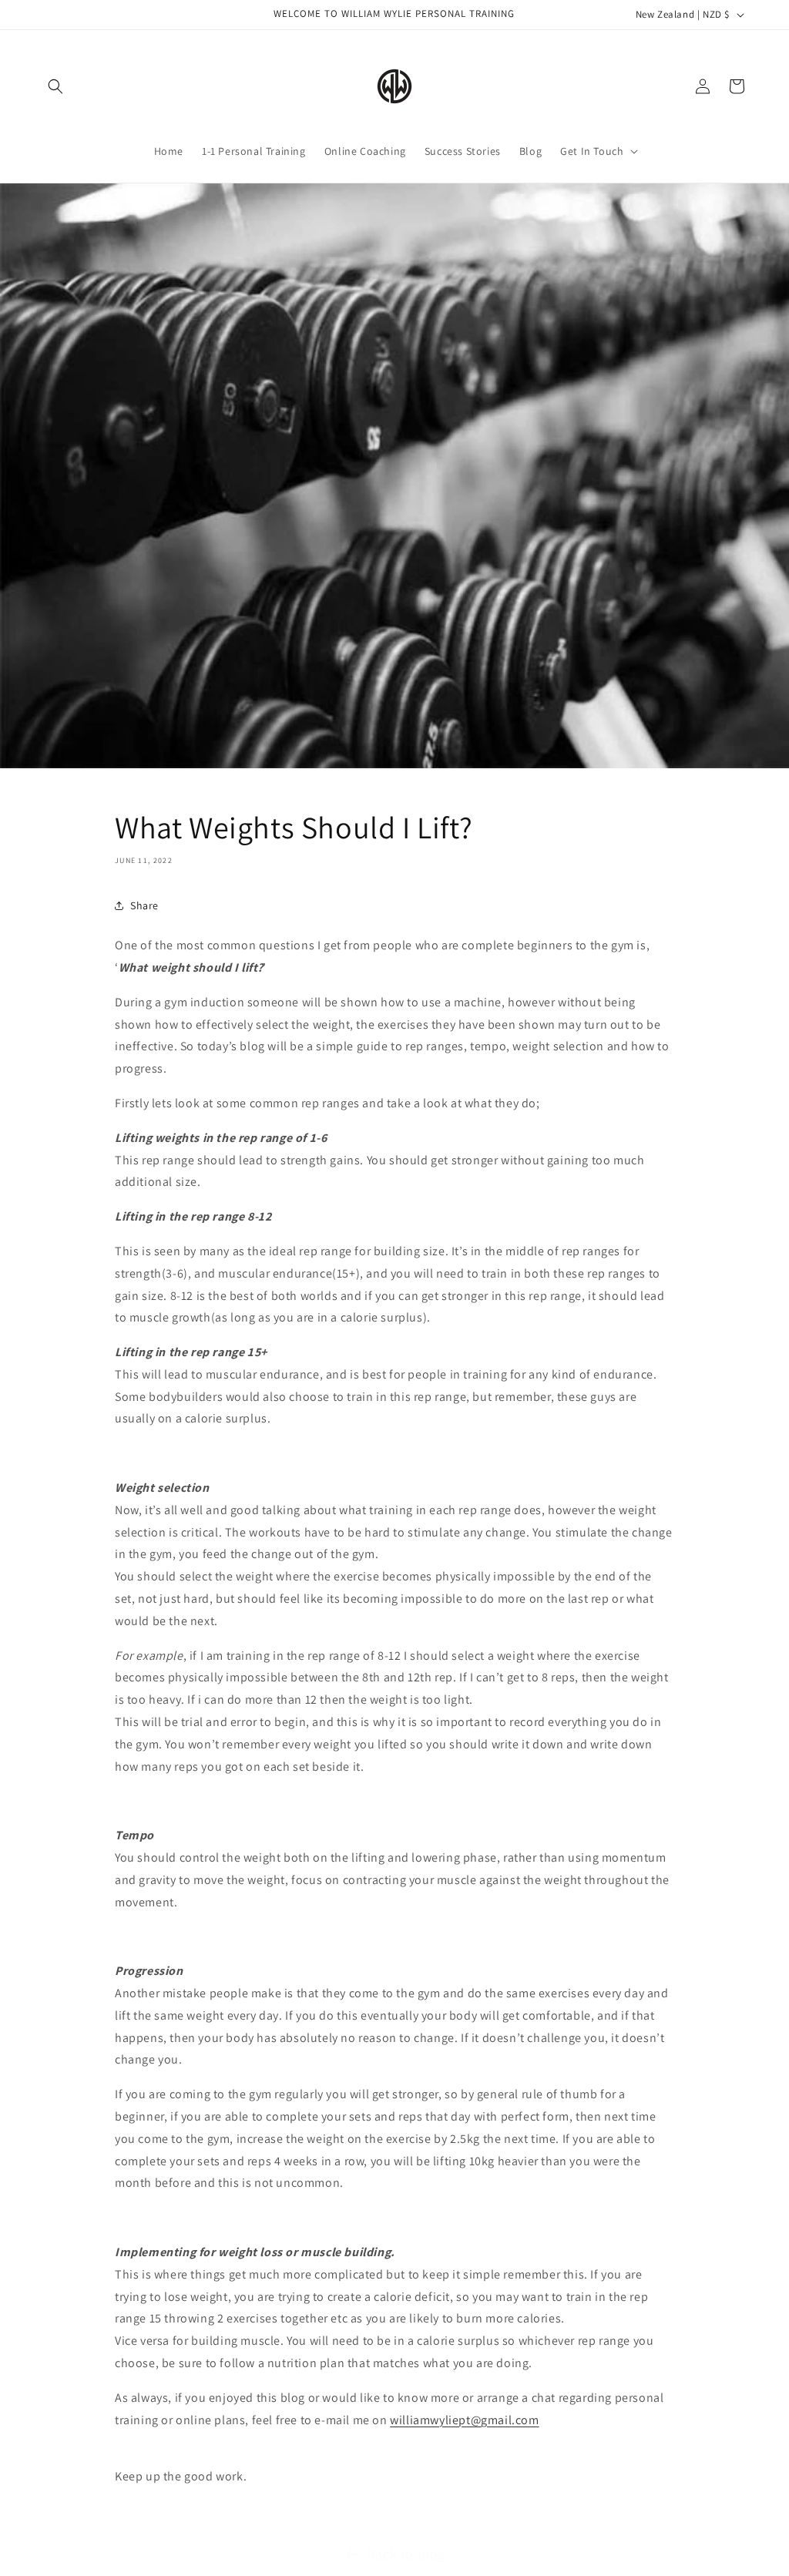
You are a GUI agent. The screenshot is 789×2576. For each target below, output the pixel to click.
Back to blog (406, 2554)
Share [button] (144, 905)
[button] (55, 86)
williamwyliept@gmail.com (464, 2420)
